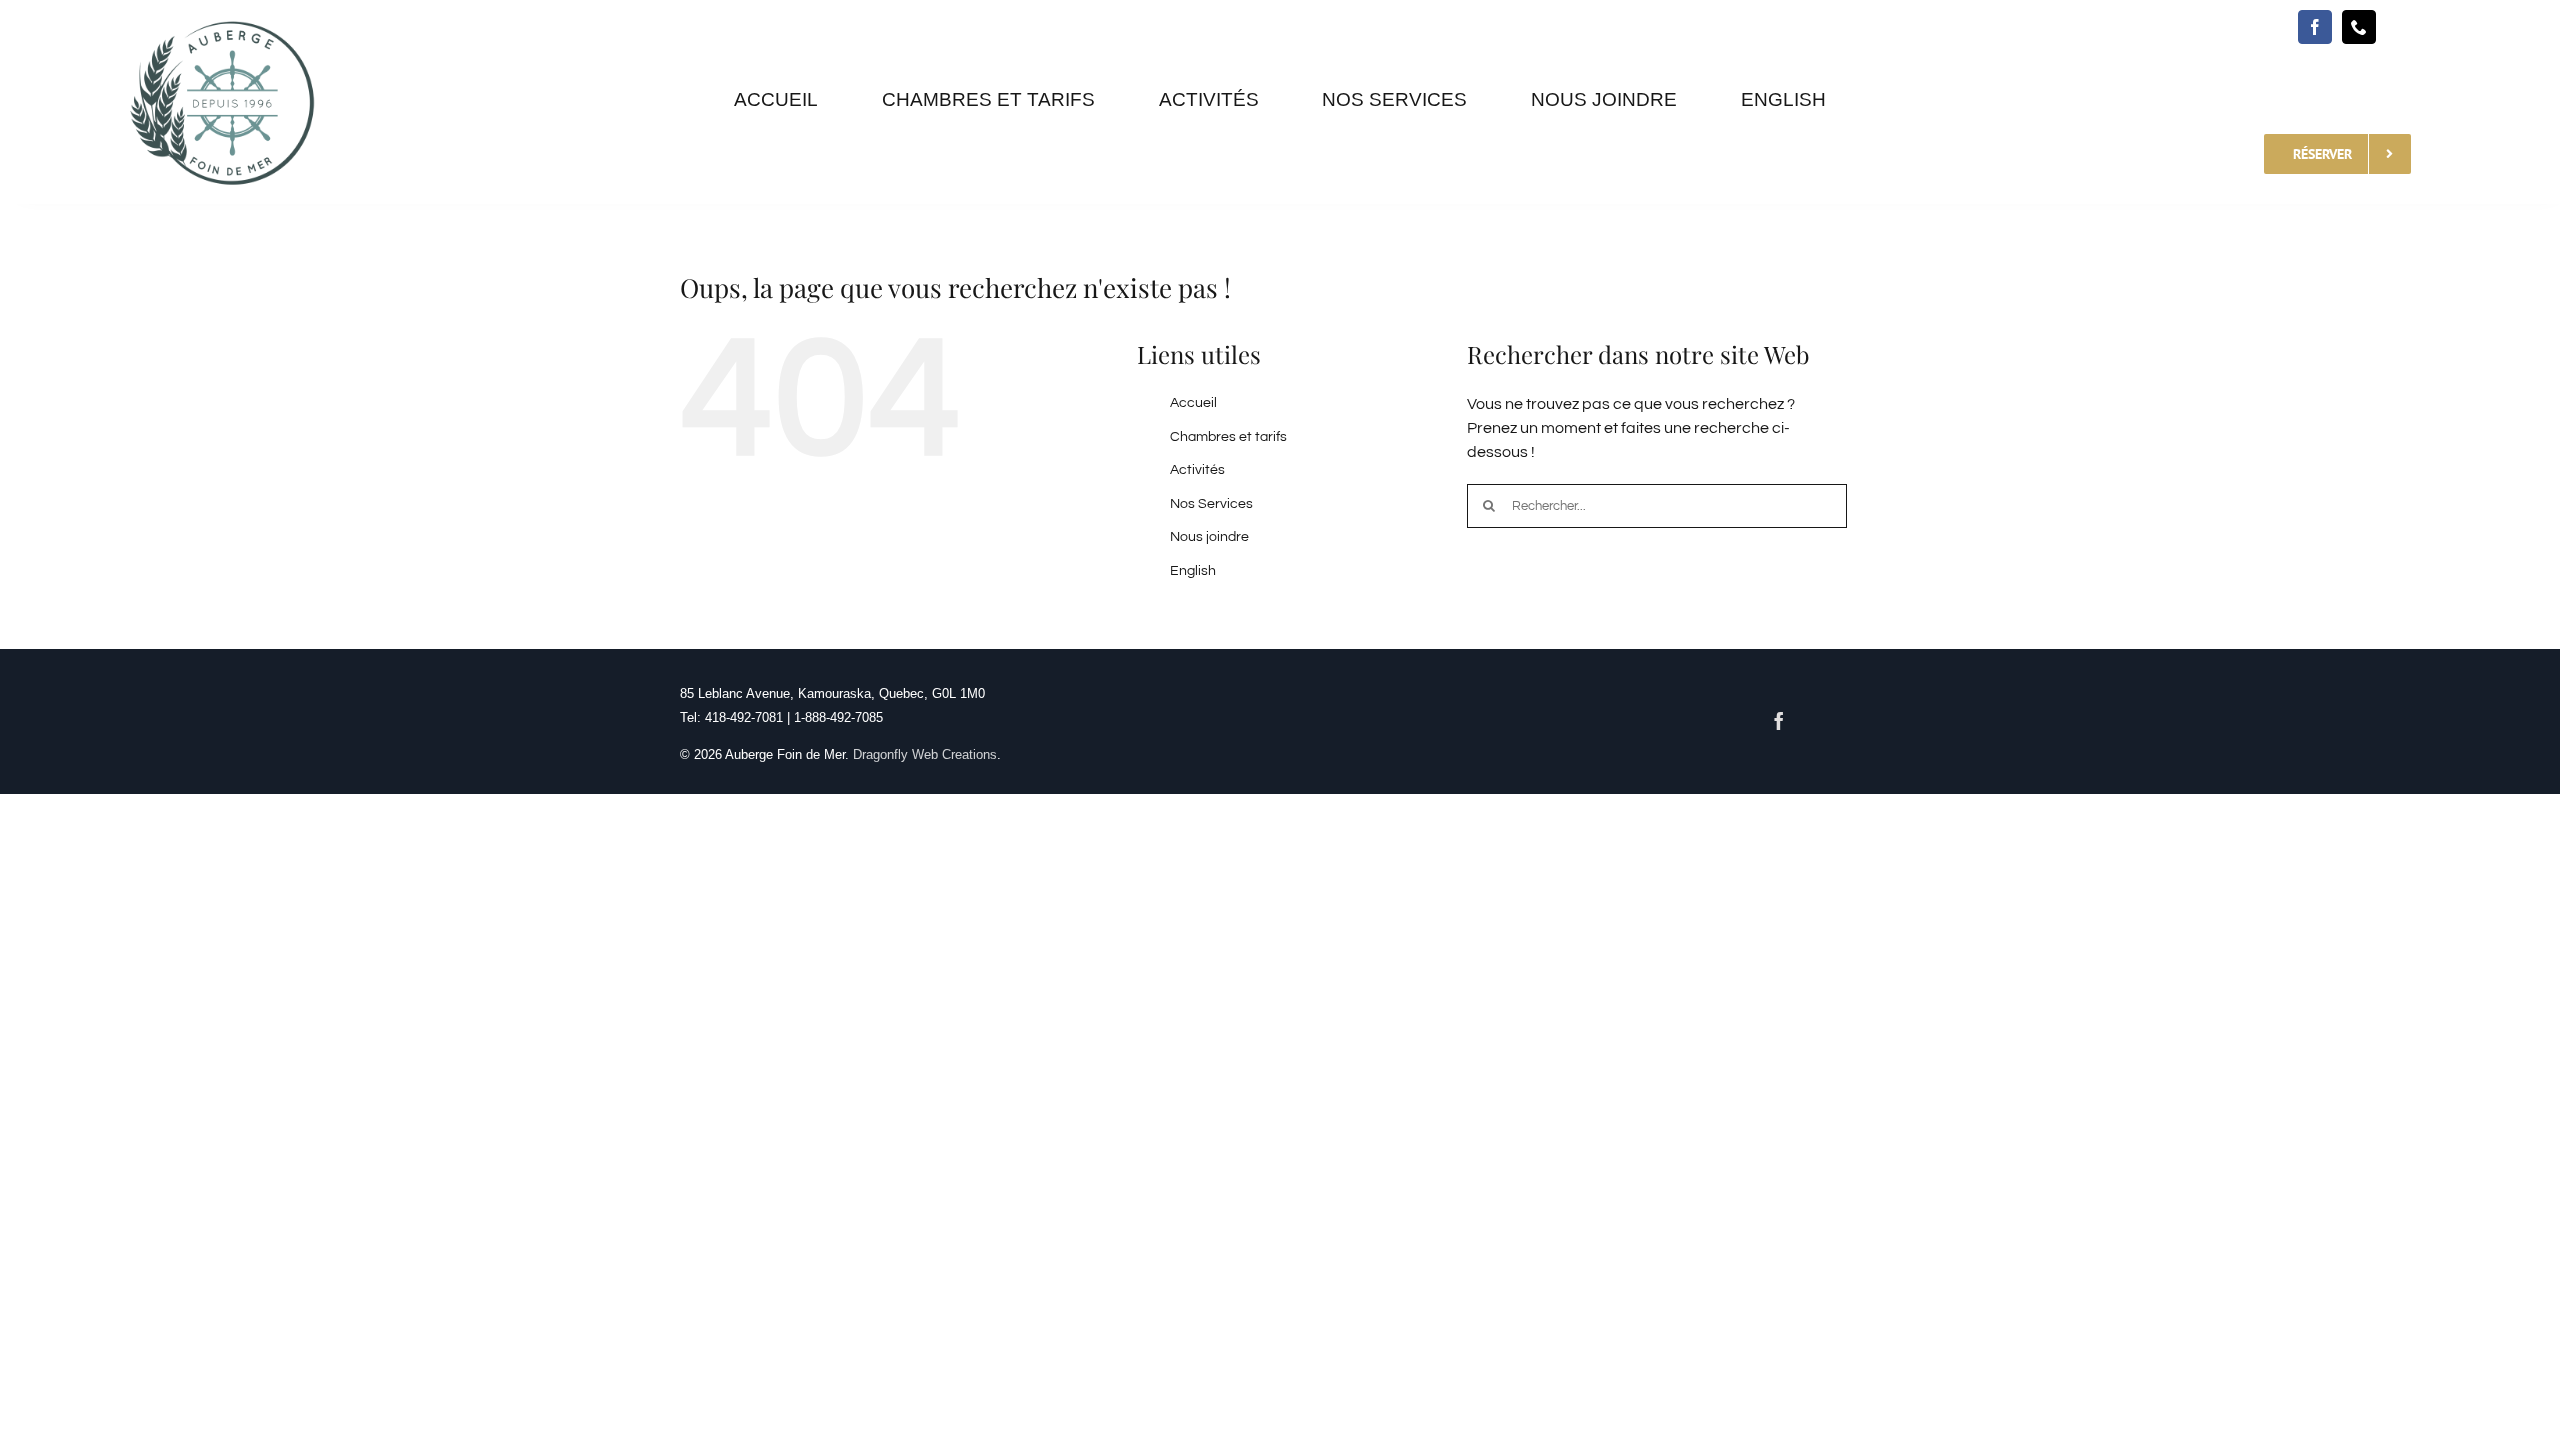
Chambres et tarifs (1228, 437)
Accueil (1193, 403)
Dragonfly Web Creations (925, 754)
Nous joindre (1209, 537)
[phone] (2359, 27)
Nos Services (1211, 504)
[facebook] (2315, 27)
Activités (1197, 470)
